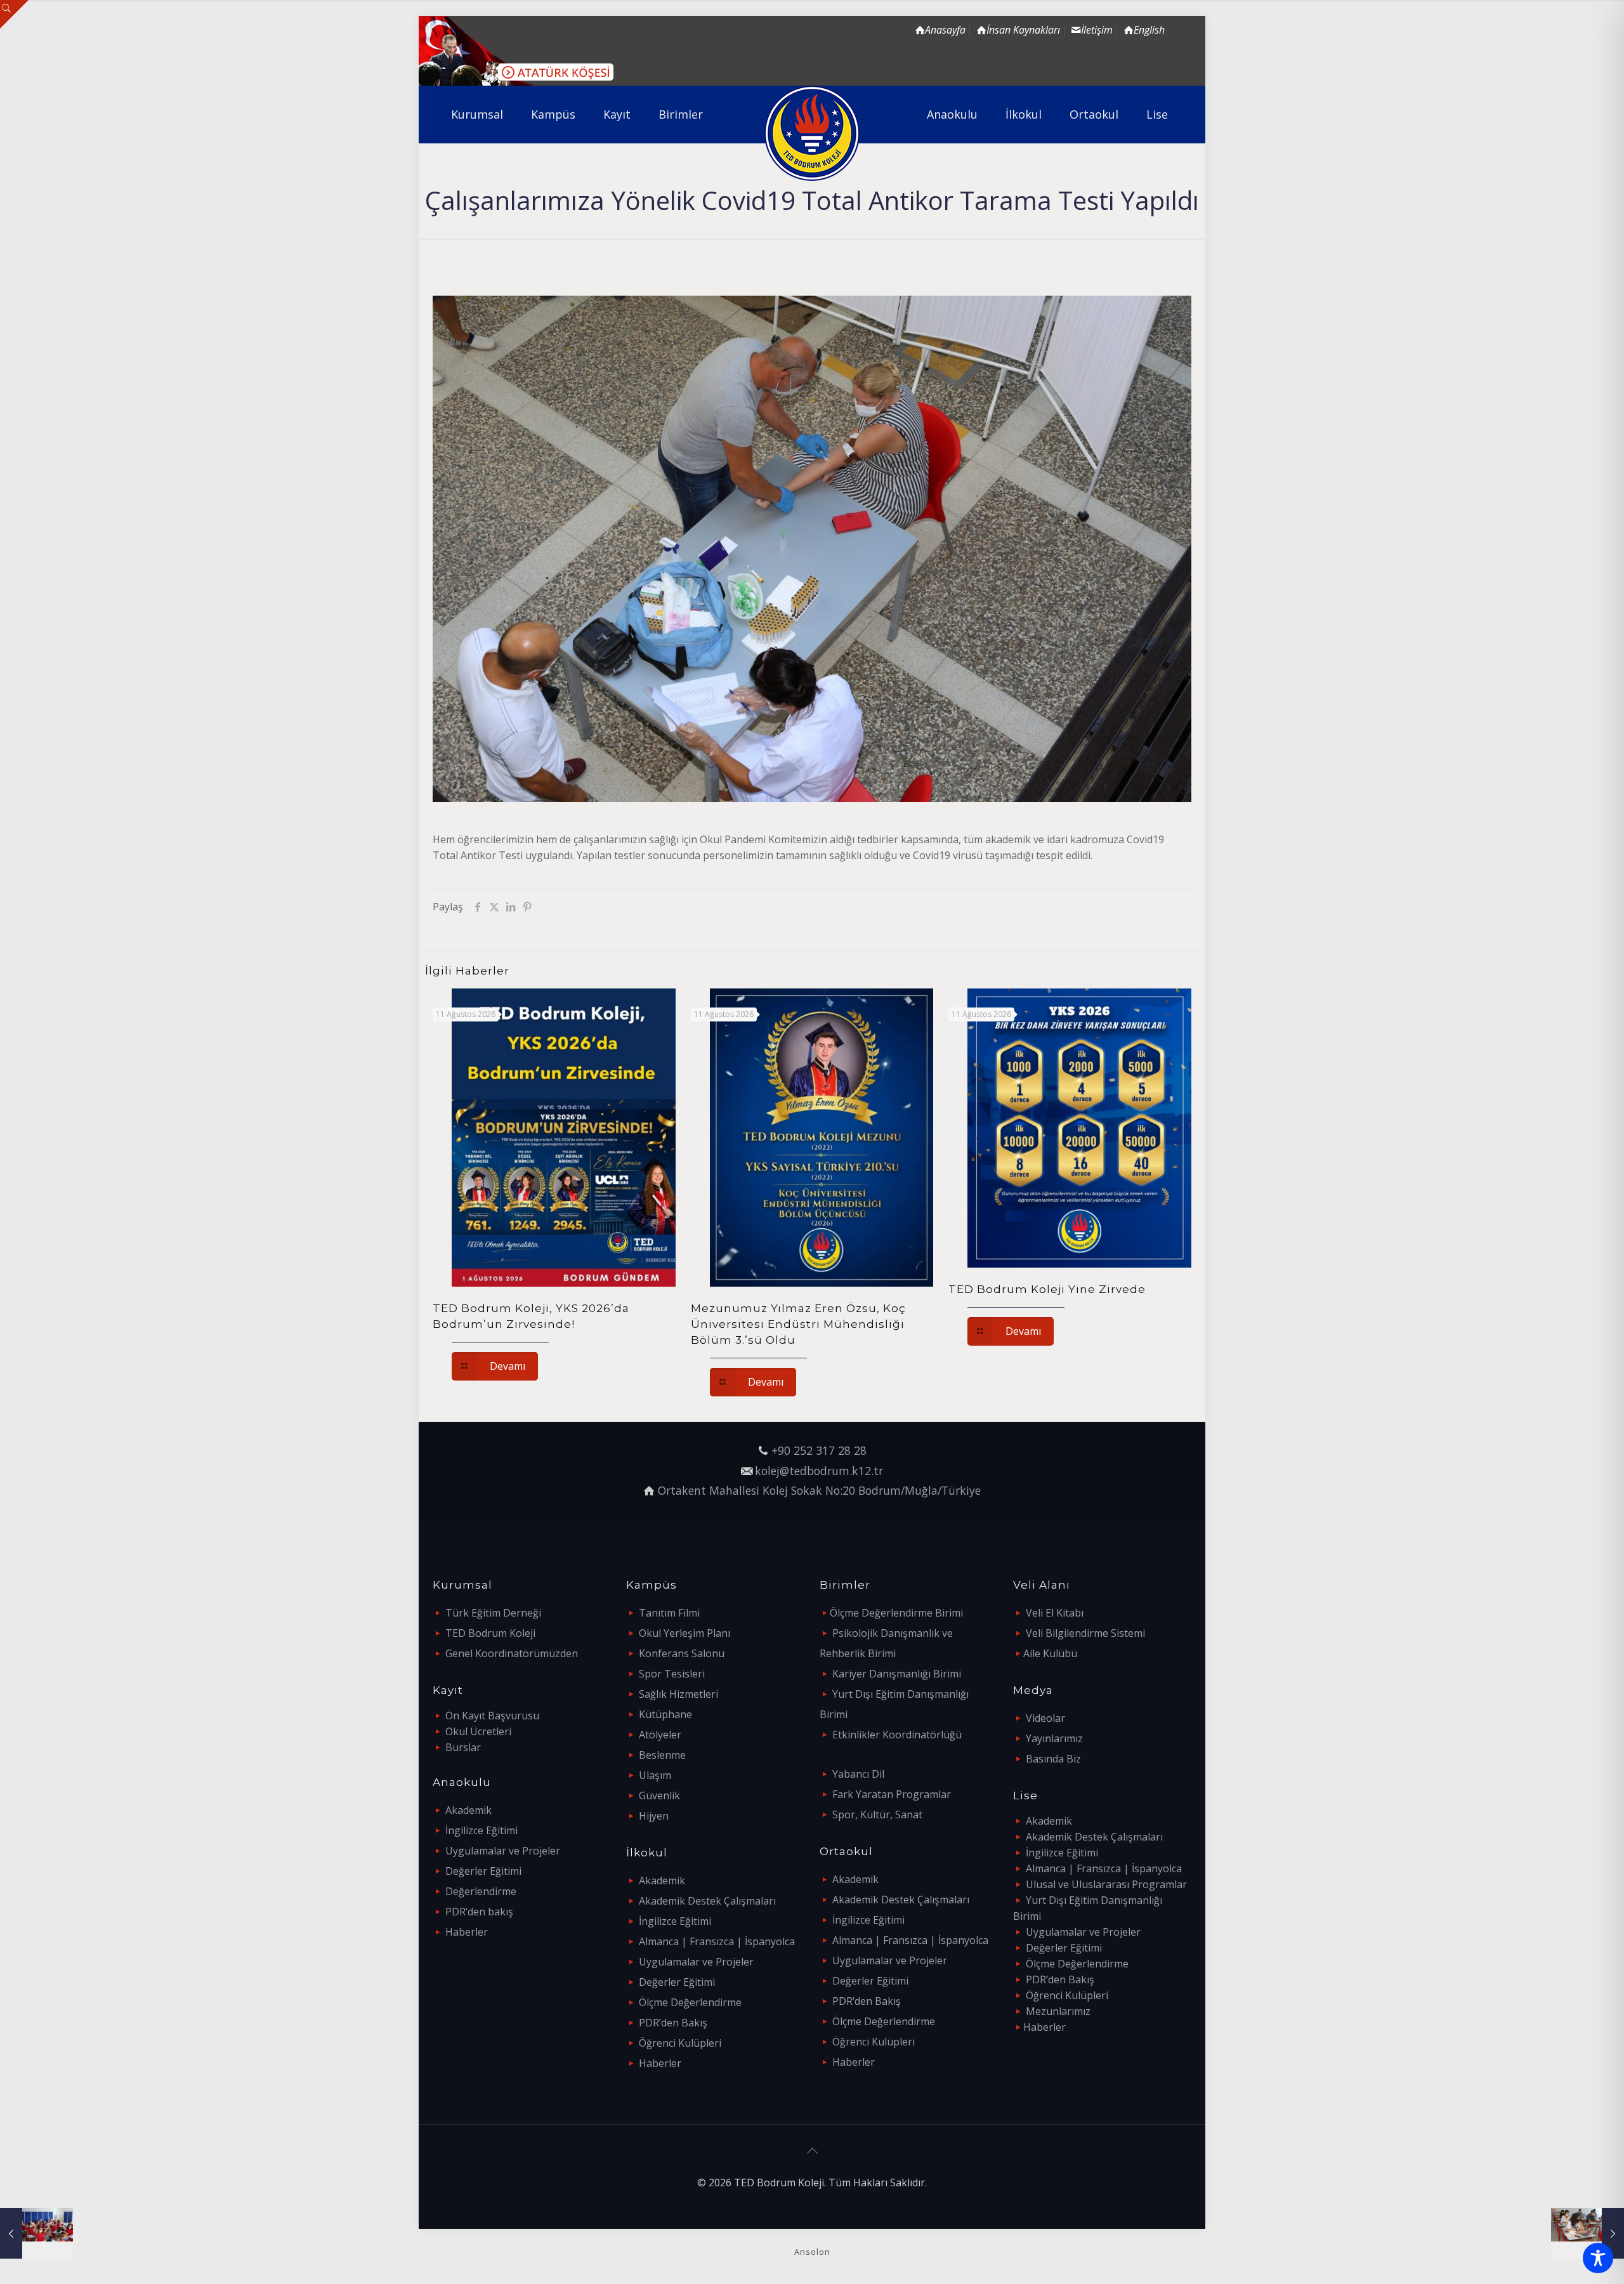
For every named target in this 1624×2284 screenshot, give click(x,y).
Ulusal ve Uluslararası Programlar (1106, 1884)
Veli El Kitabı (1055, 1613)
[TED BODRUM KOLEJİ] (812, 133)
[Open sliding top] (14, 14)
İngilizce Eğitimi (481, 1830)
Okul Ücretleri (478, 1731)
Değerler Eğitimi (483, 1871)
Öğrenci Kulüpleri (680, 2043)
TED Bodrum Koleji (490, 1633)
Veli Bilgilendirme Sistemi (1085, 1633)
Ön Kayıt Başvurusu (492, 1716)
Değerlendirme (481, 1891)
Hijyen (654, 1816)
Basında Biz (1053, 1759)
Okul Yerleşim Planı (684, 1633)
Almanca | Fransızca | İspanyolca (717, 1941)
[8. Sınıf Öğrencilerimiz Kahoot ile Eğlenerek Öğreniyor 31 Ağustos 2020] (36, 2233)
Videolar (1045, 1718)
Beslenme (662, 1755)
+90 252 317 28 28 (819, 1450)
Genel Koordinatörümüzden (512, 1653)
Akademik (468, 1810)
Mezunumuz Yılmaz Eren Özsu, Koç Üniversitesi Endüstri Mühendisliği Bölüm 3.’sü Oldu (798, 1324)
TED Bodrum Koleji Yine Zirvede (1047, 1289)
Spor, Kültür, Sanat (877, 1815)
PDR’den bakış (479, 1912)
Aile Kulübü (1050, 1653)
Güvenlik (659, 1795)
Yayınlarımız (1054, 1738)
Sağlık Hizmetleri (678, 1694)
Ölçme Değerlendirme (690, 2002)
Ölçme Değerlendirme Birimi (896, 1613)
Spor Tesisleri (672, 1674)
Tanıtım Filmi (669, 1613)
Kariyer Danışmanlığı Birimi (897, 1674)
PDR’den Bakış (673, 2023)
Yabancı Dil (858, 1774)
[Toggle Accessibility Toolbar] (1598, 2258)
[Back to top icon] (812, 2151)
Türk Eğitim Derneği (493, 1613)
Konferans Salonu (682, 1653)
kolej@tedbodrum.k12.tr (819, 1471)
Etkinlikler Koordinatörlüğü (897, 1735)
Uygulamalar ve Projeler (503, 1851)
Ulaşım (655, 1775)
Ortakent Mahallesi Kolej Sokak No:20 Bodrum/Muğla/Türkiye (819, 1490)
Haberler (467, 1932)
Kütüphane (665, 1714)
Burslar (463, 1747)
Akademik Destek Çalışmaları (707, 1901)
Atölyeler (660, 1735)
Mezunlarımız (1058, 2011)
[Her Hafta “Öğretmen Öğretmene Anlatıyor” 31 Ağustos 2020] (1588, 2233)
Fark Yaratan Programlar (892, 1794)
